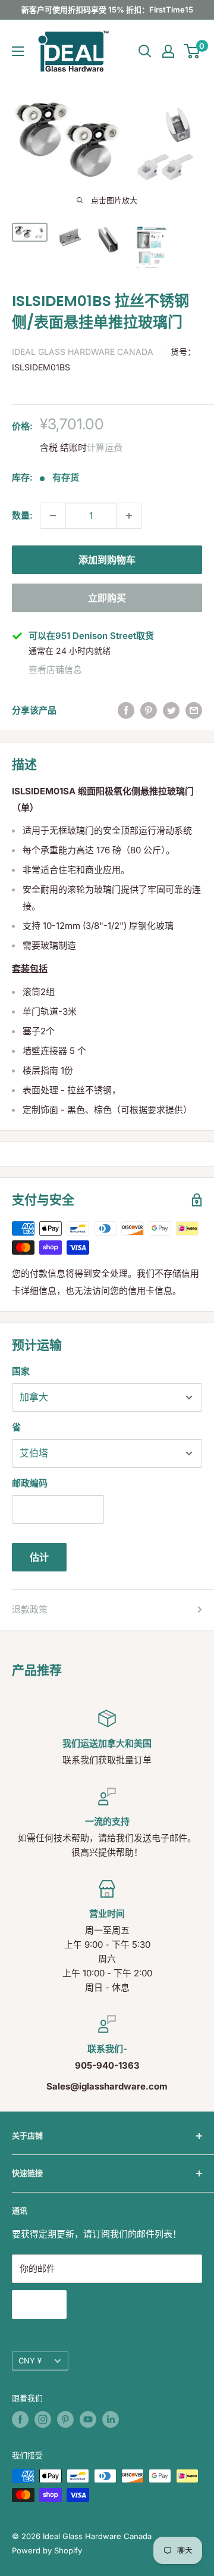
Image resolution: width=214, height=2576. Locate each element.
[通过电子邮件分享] (194, 711)
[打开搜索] (145, 51)
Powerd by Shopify (47, 2550)
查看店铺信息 (55, 670)
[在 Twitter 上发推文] (171, 711)
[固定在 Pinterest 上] (149, 711)
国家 (21, 1371)
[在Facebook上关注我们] (20, 2419)
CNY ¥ (30, 2361)
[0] (192, 51)
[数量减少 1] (53, 516)
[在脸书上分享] (126, 711)
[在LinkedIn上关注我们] (111, 2419)
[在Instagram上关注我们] (43, 2419)
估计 (39, 1557)
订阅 (39, 2304)
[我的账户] (168, 51)
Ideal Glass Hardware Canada (83, 352)
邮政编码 (30, 1483)
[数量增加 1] (129, 516)
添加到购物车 (107, 560)
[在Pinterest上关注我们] (65, 2419)
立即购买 (107, 598)
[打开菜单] (18, 51)
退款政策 (30, 1609)
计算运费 (105, 447)
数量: (22, 515)
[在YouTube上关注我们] (88, 2419)
